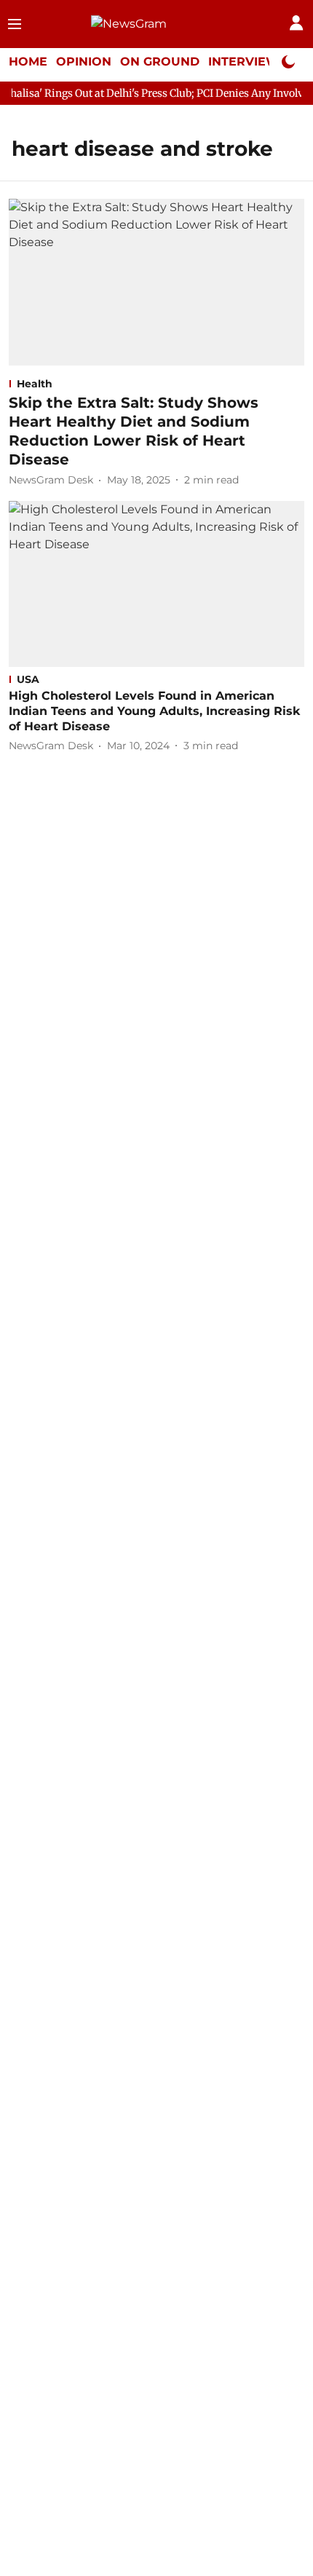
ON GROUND (160, 62)
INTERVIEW (244, 62)
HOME (28, 62)
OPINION (84, 62)
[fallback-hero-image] (156, 282)
